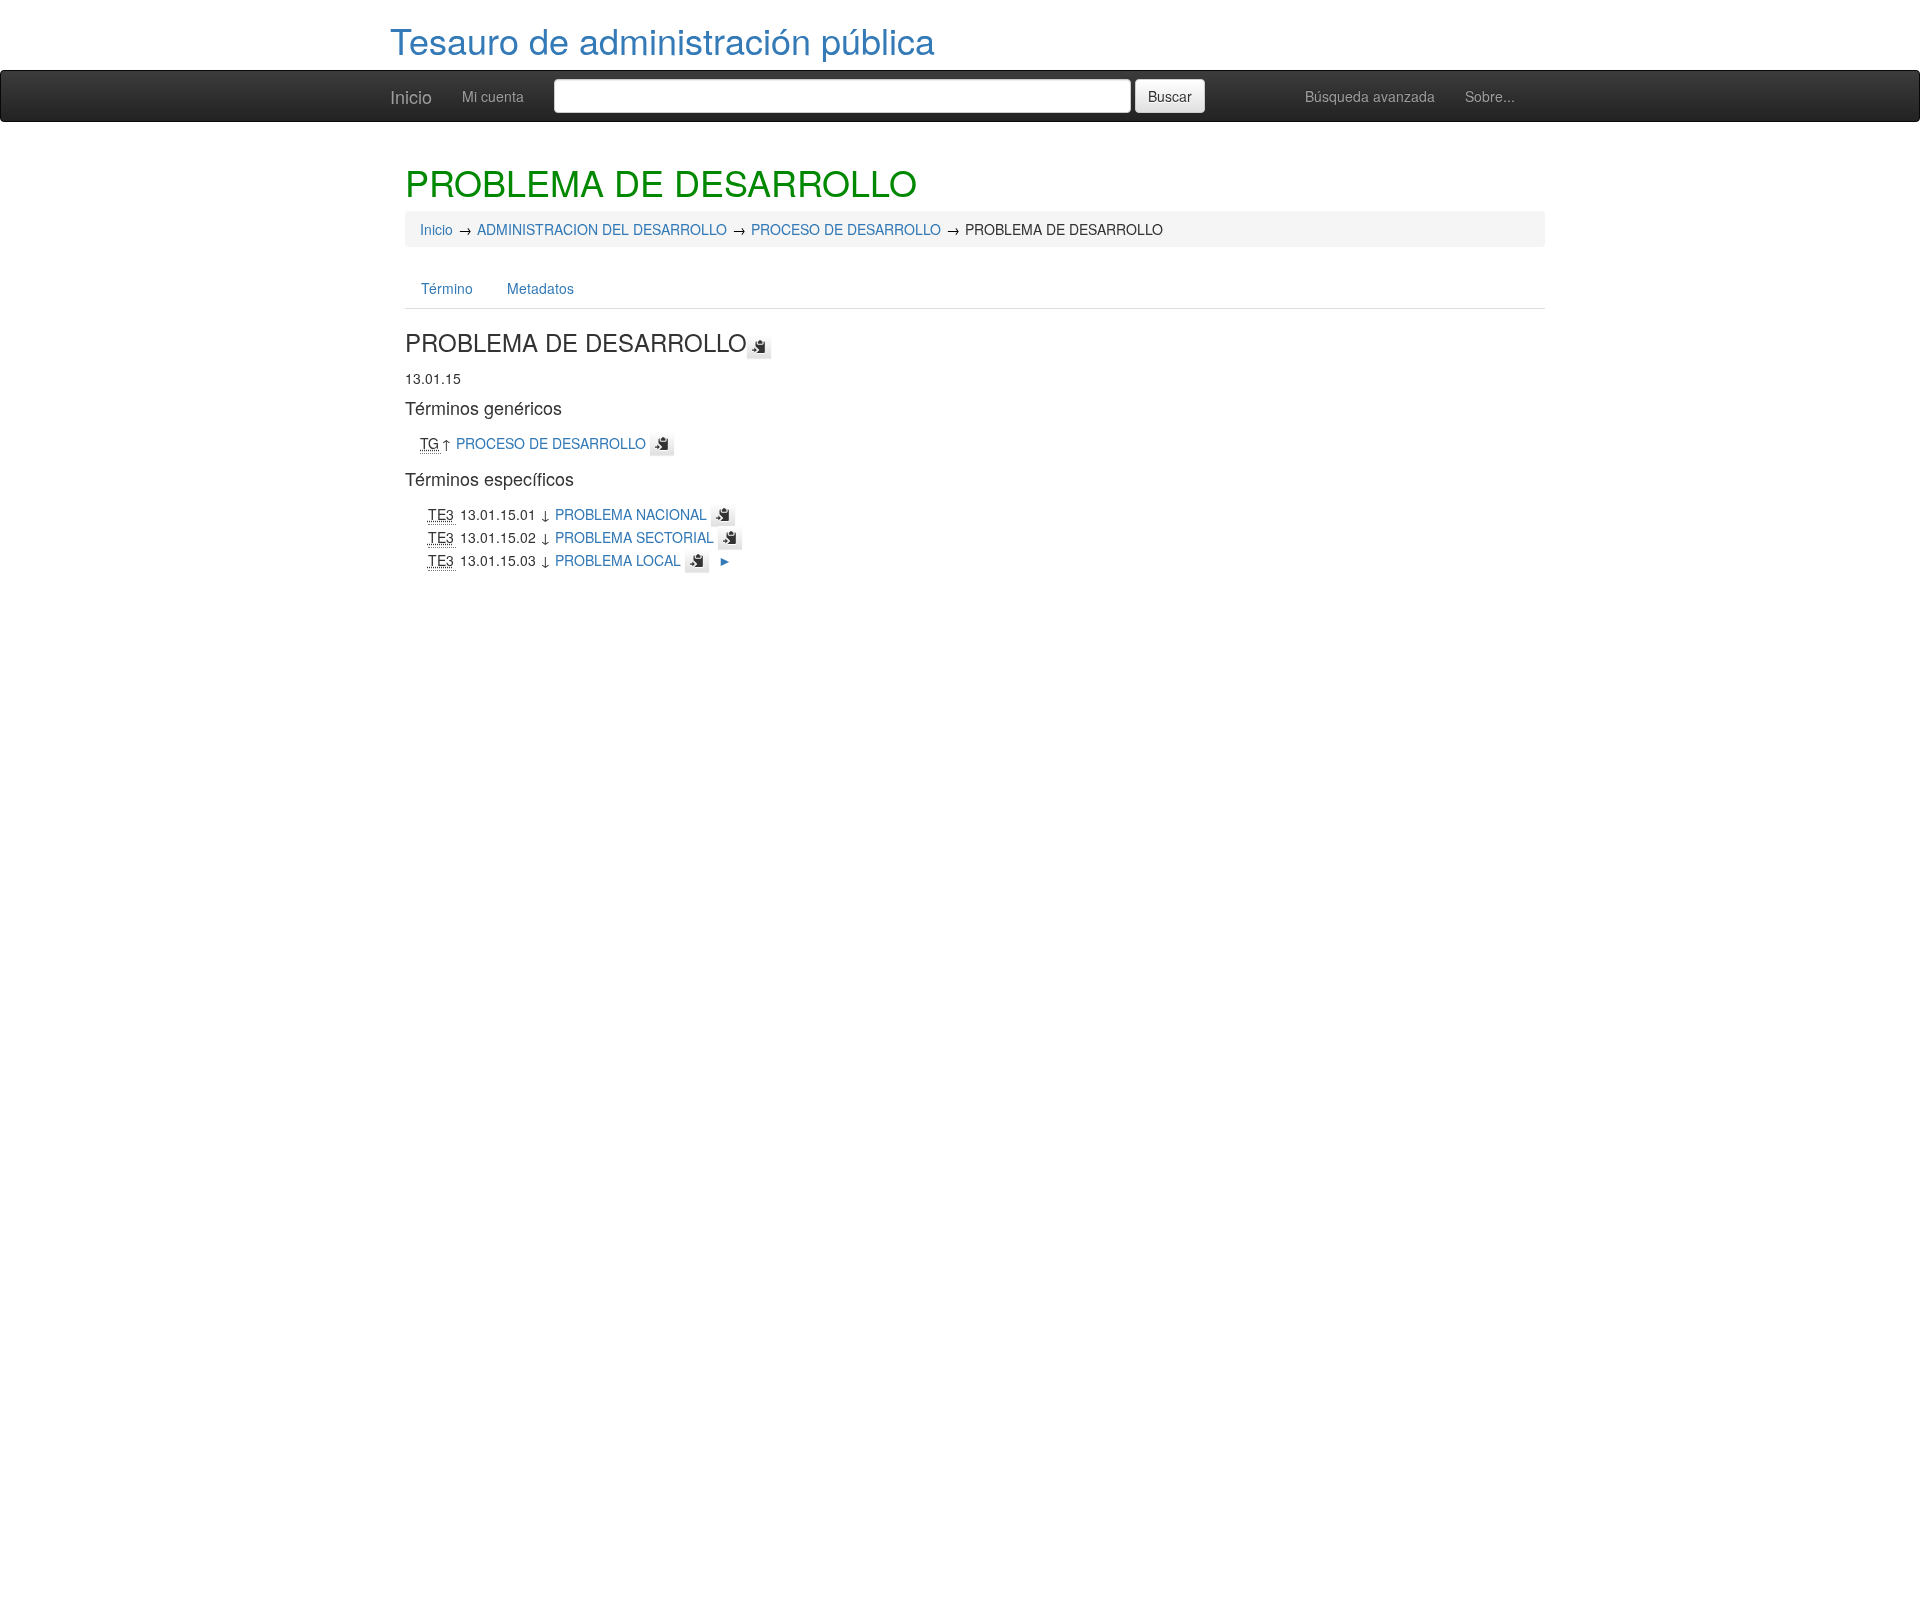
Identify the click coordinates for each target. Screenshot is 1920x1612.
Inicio (411, 96)
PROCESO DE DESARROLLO (846, 229)
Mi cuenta (493, 96)
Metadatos (540, 288)
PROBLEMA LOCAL (618, 560)
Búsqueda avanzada (1370, 96)
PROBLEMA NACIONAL (631, 514)
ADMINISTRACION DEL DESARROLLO (602, 229)
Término (447, 288)
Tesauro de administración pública (662, 39)
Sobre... (1490, 96)
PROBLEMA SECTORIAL (634, 537)
